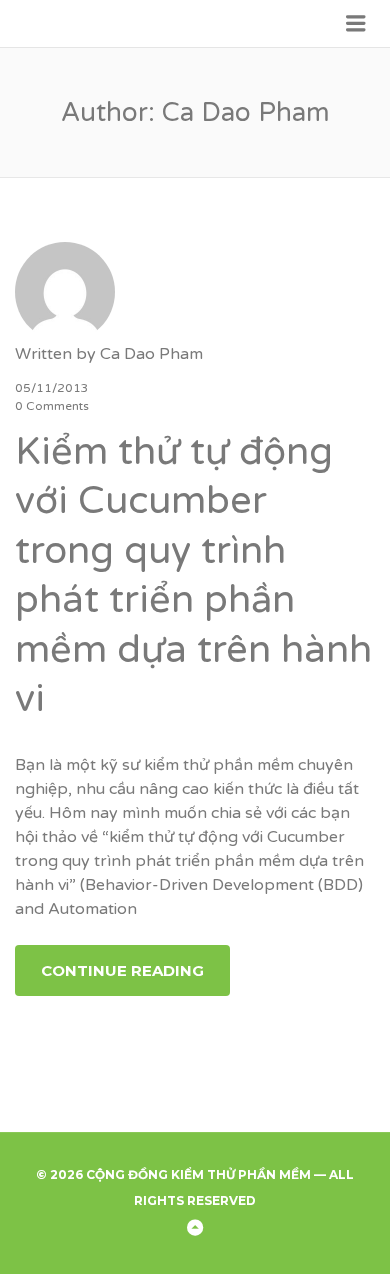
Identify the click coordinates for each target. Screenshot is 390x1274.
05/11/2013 (52, 388)
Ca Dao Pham (151, 354)
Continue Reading (122, 970)
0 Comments (52, 406)
